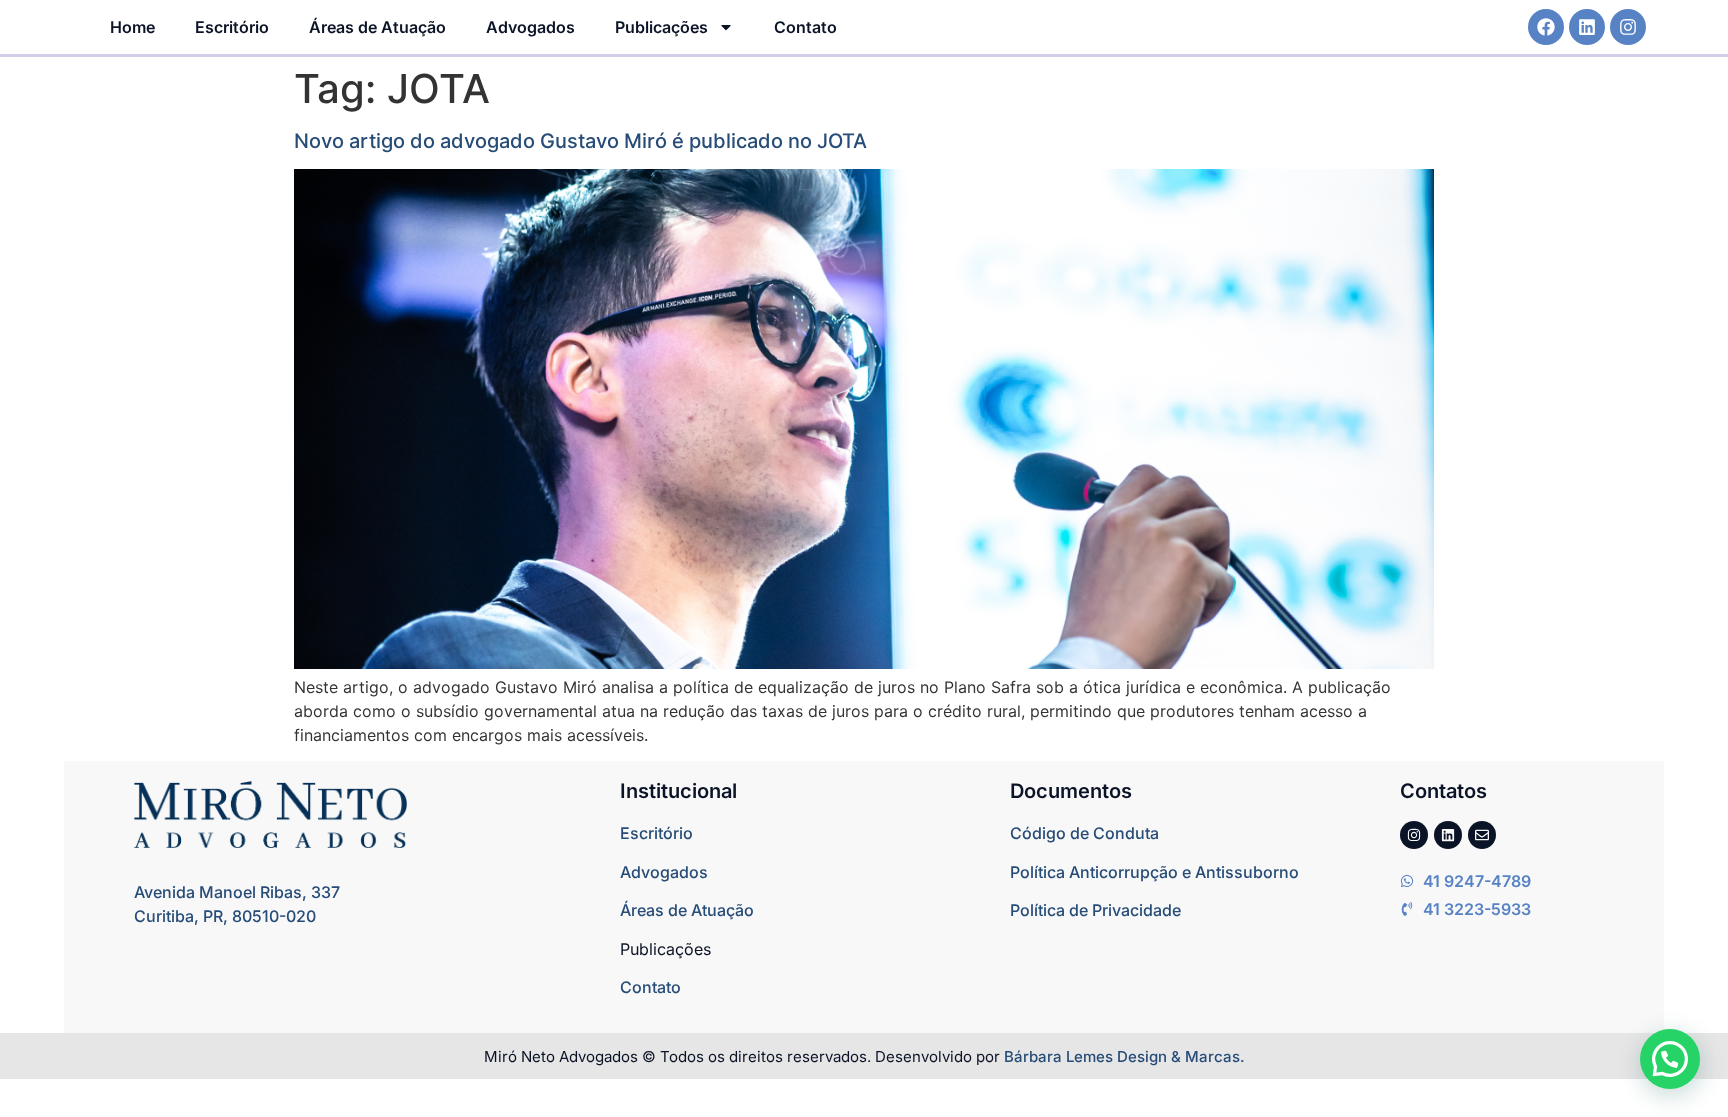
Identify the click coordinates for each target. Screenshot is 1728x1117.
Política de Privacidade (1095, 910)
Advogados (530, 27)
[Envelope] (1482, 835)
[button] (1670, 1059)
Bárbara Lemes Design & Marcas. (1124, 1056)
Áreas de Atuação (377, 27)
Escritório (232, 27)
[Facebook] (1546, 27)
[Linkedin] (1587, 27)
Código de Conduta (1084, 833)
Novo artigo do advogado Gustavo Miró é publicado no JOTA (580, 141)
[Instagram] (1628, 27)
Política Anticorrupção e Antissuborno (1154, 872)
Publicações (661, 27)
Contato (805, 27)
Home (132, 27)
